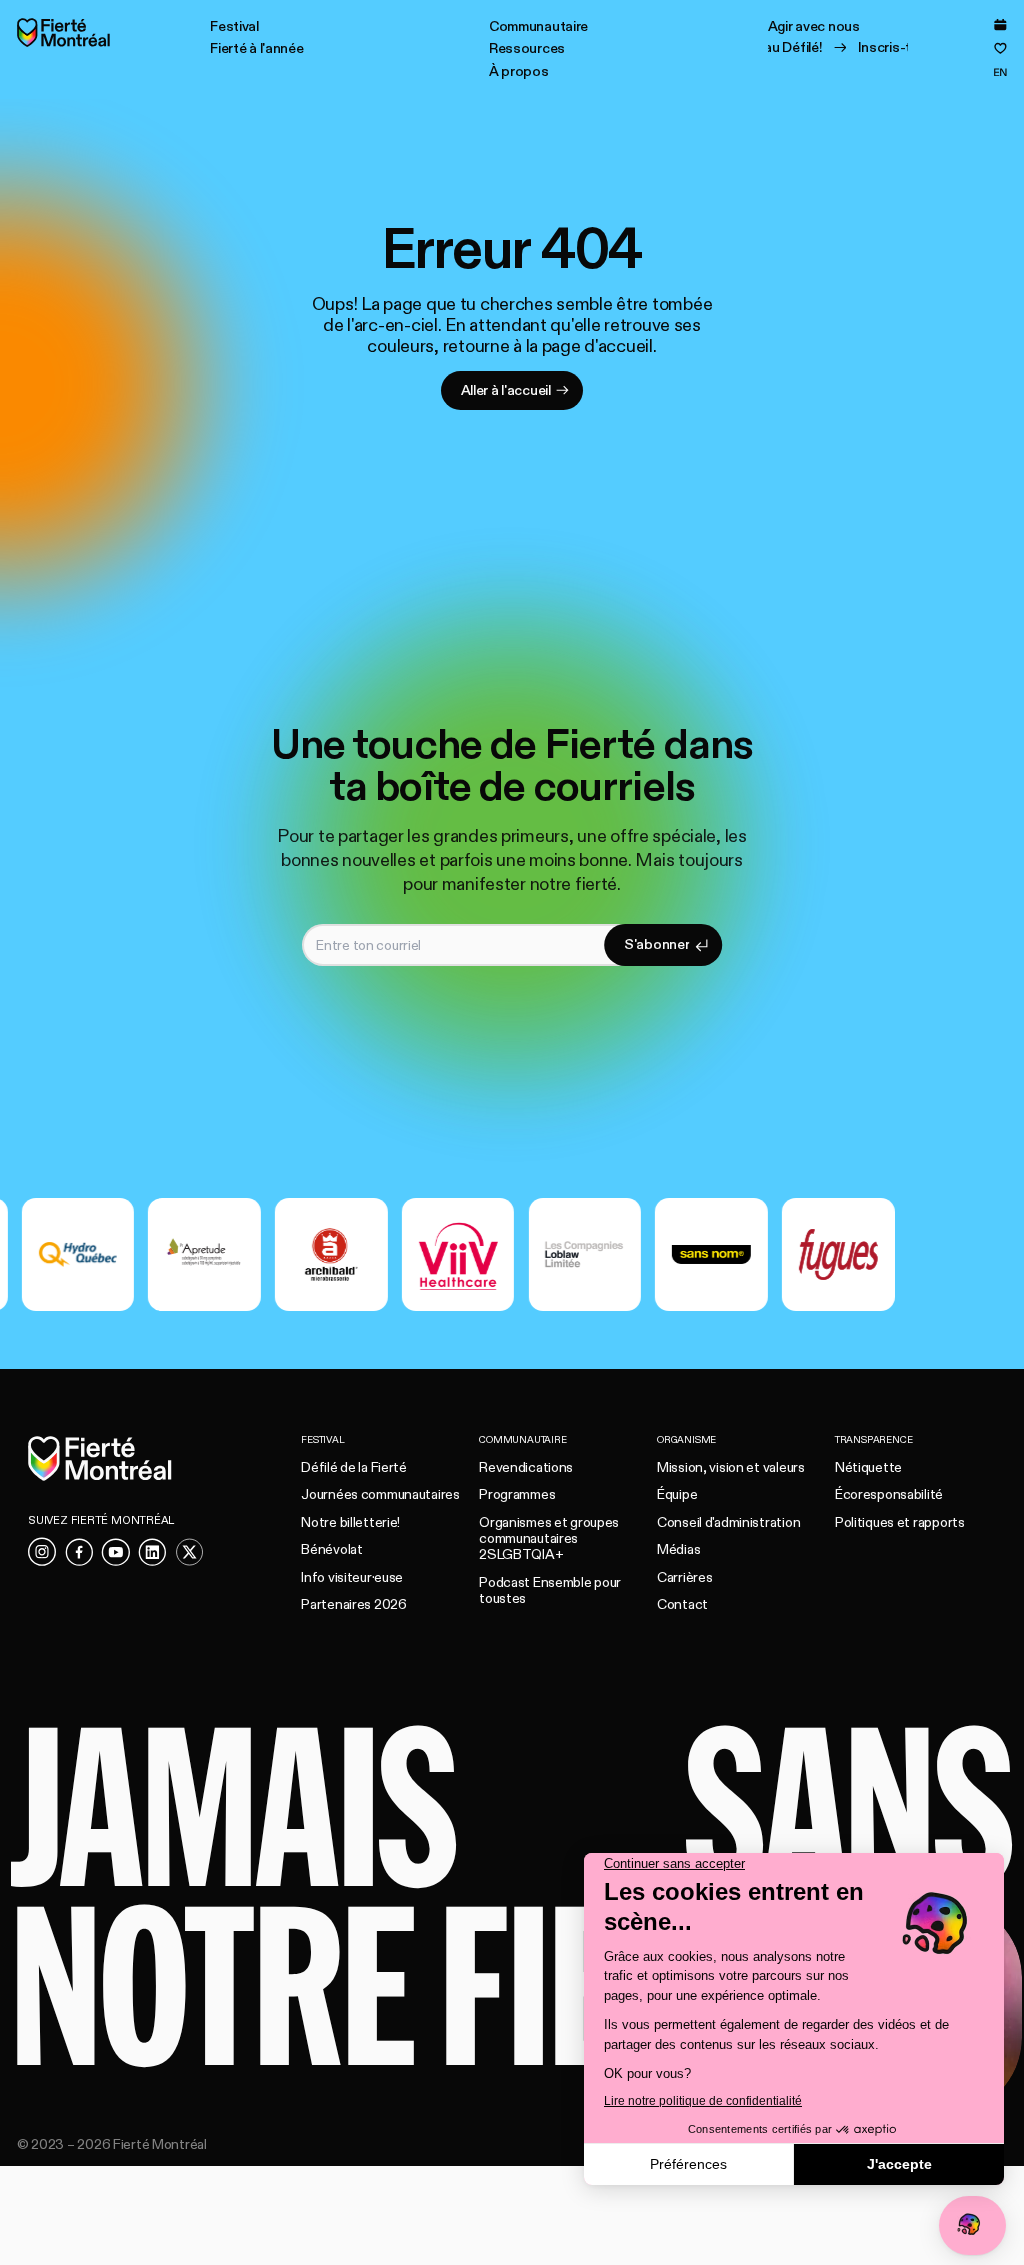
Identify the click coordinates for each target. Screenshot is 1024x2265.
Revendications (526, 1467)
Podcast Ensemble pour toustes (550, 1590)
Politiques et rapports (900, 1522)
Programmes (517, 1494)
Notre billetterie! (350, 1522)
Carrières (684, 1577)
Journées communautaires (380, 1494)
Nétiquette (868, 1467)
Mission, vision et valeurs (731, 1467)
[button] (234, 26)
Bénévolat (331, 1549)
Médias (678, 1549)
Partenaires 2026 (354, 1604)
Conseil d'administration (728, 1522)
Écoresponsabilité (889, 1494)
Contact (682, 1604)
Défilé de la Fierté (354, 1467)
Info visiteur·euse (352, 1577)
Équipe (677, 1494)
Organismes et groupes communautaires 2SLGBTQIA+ (549, 1538)
